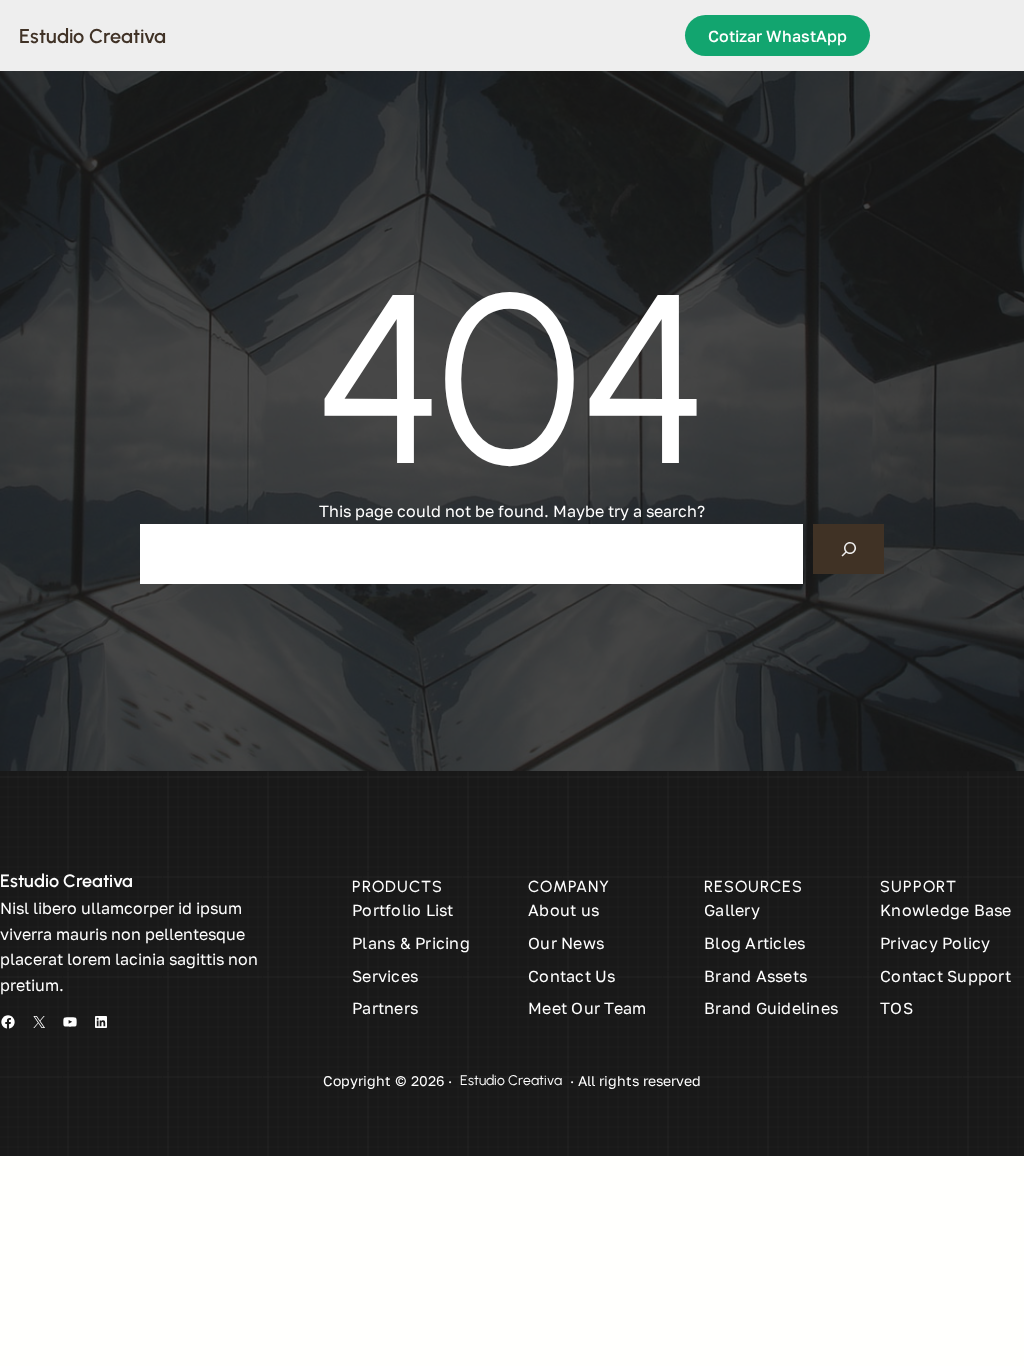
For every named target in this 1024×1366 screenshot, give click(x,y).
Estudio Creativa (92, 36)
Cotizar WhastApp (777, 36)
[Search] (848, 548)
